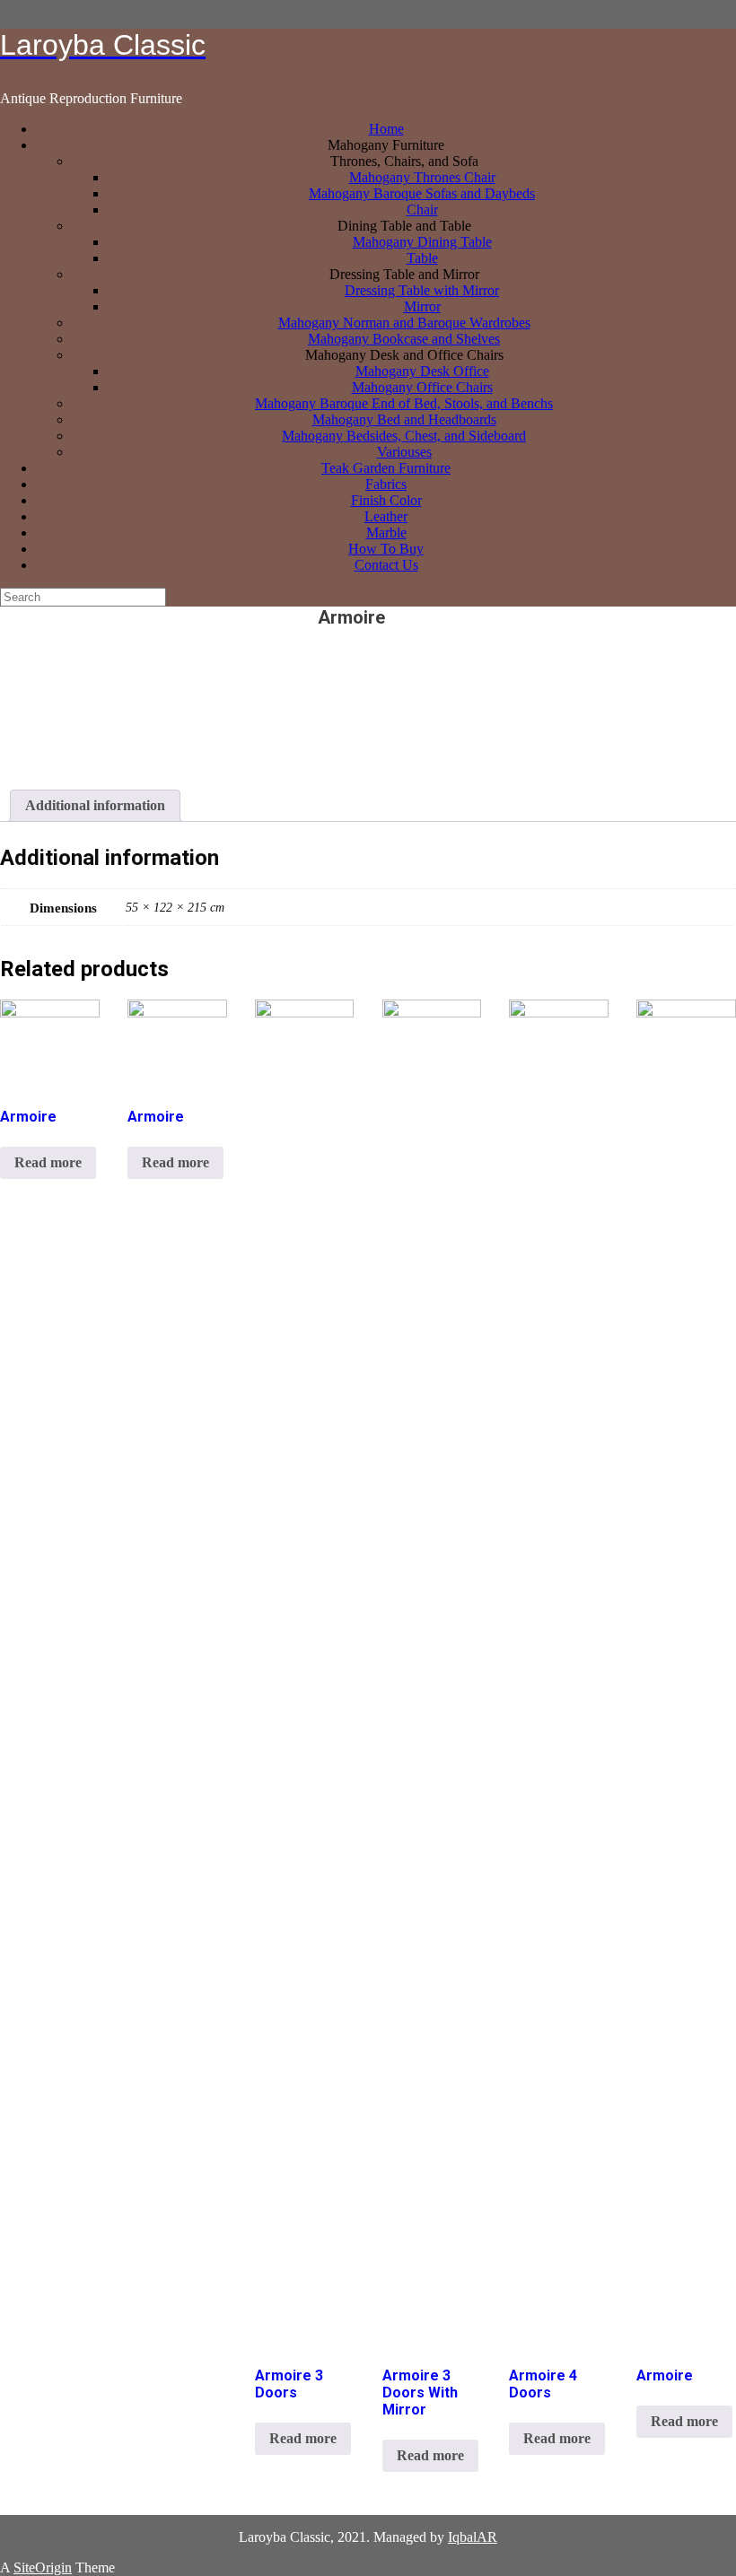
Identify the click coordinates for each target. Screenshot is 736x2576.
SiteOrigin (43, 2567)
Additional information (95, 805)
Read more (48, 1162)
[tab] (95, 806)
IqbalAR (473, 2537)
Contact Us (386, 565)
